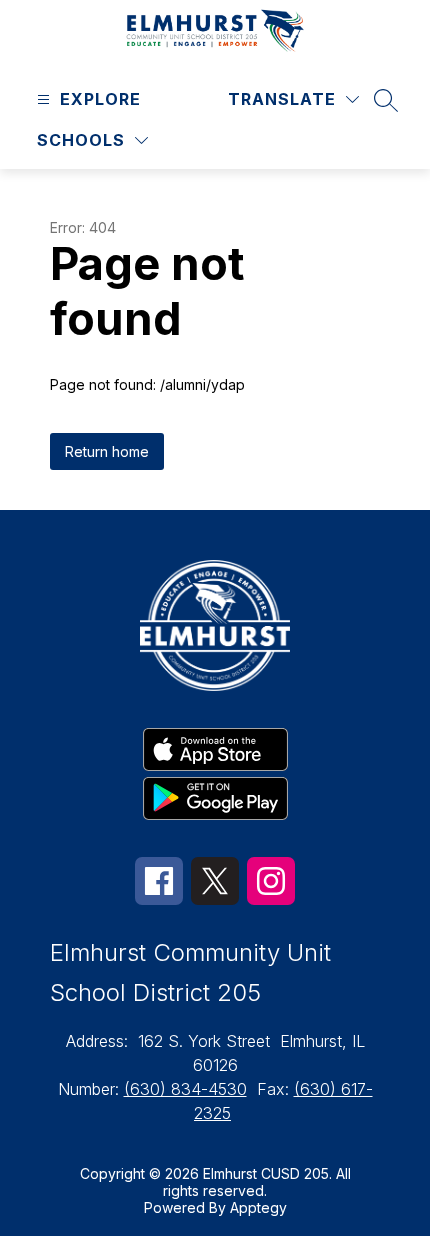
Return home (107, 451)
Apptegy (258, 1207)
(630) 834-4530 (185, 1089)
